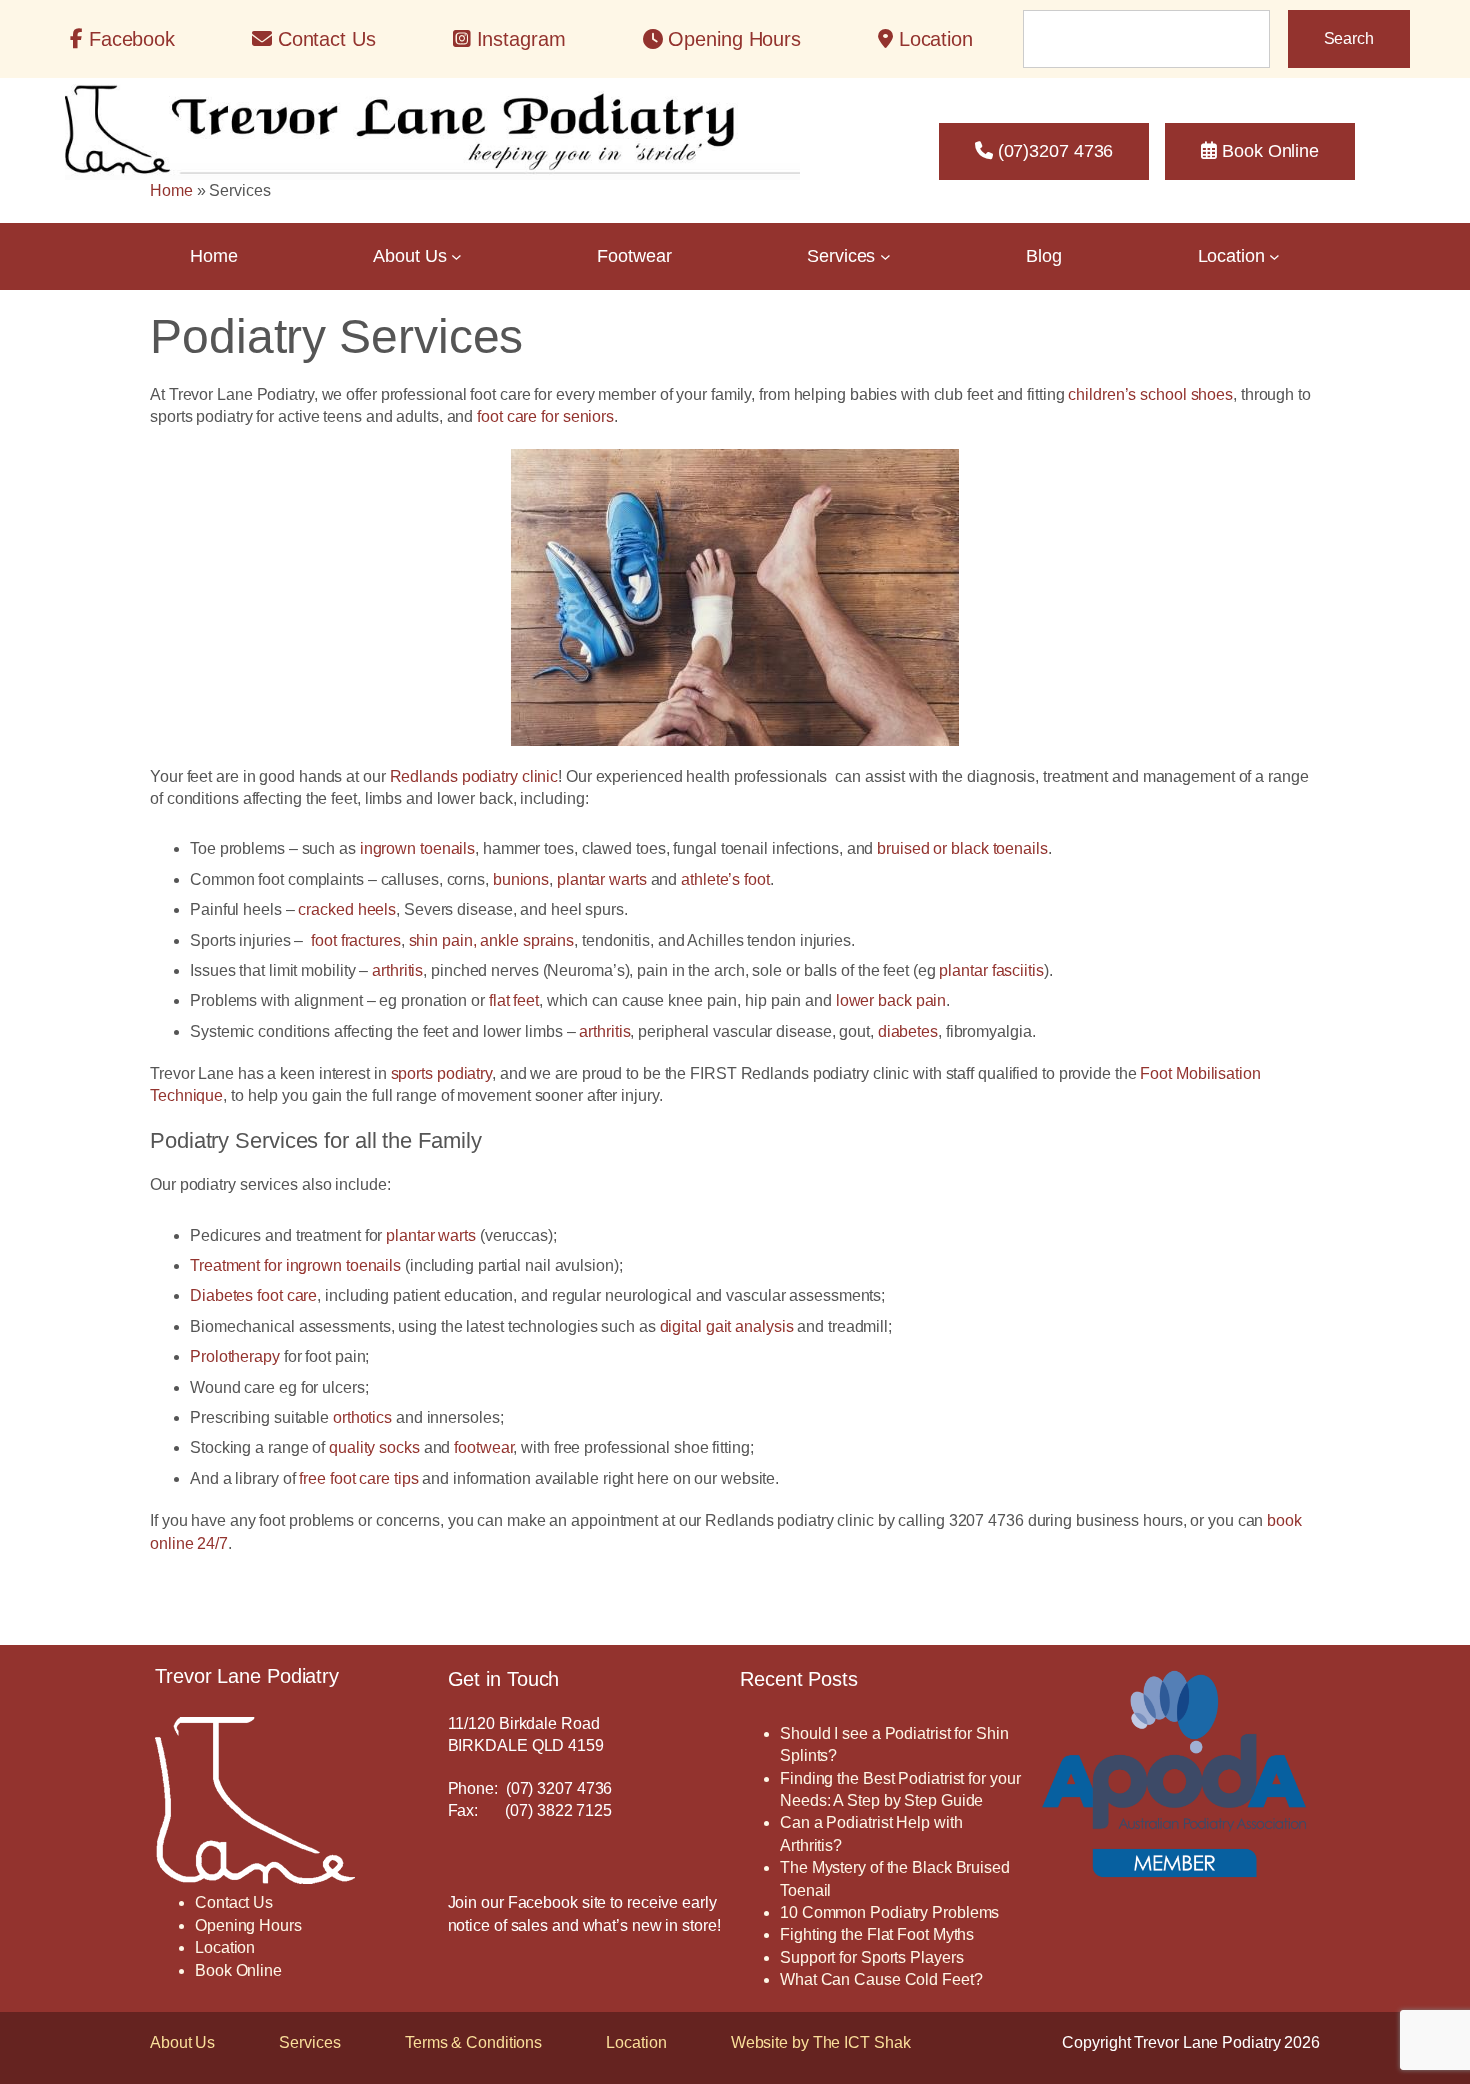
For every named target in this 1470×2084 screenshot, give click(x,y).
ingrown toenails (417, 848)
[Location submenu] (1274, 256)
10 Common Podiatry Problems (889, 1912)
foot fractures (356, 940)
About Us (182, 2042)
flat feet (514, 1000)
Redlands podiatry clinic (474, 776)
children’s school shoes (1150, 394)
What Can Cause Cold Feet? (881, 1979)
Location (636, 2042)
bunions (521, 879)
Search (1349, 38)
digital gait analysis (727, 1326)
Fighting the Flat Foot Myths (877, 1934)
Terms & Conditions (473, 2042)
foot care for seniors (545, 416)
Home (171, 190)
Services (309, 2042)
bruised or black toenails (962, 848)
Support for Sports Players (871, 1957)
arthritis (397, 970)
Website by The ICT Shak (821, 2042)
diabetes (908, 1031)
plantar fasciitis (991, 970)
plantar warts (602, 879)
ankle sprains (527, 940)
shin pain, (443, 940)
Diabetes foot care (253, 1295)
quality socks (374, 1447)
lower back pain (891, 1000)
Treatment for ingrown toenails (295, 1265)
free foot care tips (358, 1478)
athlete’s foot (725, 879)
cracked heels (347, 909)
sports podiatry (442, 1073)
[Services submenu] (885, 256)
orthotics (362, 1417)
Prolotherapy (235, 1356)
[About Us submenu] (456, 256)
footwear (483, 1447)
